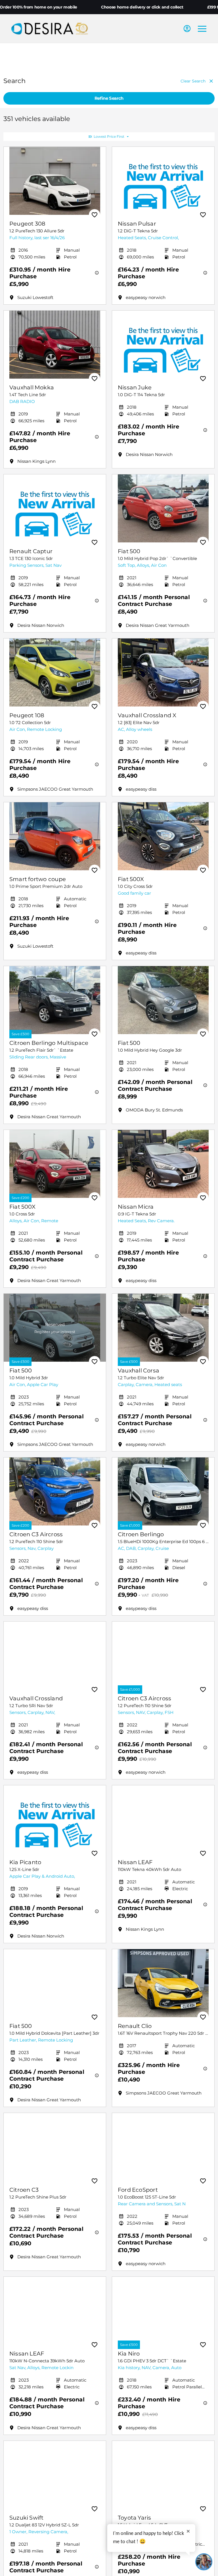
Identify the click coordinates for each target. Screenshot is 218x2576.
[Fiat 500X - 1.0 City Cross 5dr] (163, 836)
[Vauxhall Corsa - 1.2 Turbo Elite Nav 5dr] (163, 1328)
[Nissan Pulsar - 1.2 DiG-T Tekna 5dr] (163, 181)
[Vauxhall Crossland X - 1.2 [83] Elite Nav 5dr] (163, 672)
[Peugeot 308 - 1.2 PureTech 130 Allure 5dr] (55, 181)
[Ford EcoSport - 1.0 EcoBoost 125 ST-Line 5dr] (163, 2147)
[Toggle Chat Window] (204, 2562)
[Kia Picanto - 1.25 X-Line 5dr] (55, 1819)
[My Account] (187, 29)
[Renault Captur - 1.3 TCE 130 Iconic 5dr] (55, 508)
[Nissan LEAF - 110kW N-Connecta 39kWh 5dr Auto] (55, 2311)
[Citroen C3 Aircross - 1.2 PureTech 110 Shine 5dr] (55, 1491)
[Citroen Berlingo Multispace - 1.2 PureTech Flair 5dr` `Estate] (55, 1000)
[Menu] (202, 29)
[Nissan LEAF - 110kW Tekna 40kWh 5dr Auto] (163, 1819)
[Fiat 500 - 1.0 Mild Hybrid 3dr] (55, 1328)
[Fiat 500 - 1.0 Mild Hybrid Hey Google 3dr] (163, 1000)
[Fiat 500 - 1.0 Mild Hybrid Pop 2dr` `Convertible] (163, 508)
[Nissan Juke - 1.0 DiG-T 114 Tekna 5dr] (163, 345)
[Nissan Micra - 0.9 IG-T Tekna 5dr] (163, 1164)
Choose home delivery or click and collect (142, 7)
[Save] (95, 215)
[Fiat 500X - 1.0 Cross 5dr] (55, 1164)
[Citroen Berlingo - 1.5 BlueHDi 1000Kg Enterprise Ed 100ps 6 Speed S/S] (163, 1491)
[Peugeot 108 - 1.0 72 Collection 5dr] (55, 672)
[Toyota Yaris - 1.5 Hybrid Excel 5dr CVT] (163, 2475)
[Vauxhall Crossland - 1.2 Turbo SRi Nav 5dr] (55, 1656)
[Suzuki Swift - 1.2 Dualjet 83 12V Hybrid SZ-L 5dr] (55, 2475)
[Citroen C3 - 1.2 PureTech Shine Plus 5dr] (55, 2147)
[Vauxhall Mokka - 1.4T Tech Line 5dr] (55, 345)
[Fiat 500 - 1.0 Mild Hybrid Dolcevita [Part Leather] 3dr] (55, 1983)
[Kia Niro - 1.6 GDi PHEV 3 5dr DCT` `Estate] (163, 2311)
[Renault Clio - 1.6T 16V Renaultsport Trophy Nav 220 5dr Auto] (163, 1983)
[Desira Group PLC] (50, 28)
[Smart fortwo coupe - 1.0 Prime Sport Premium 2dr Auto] (55, 836)
